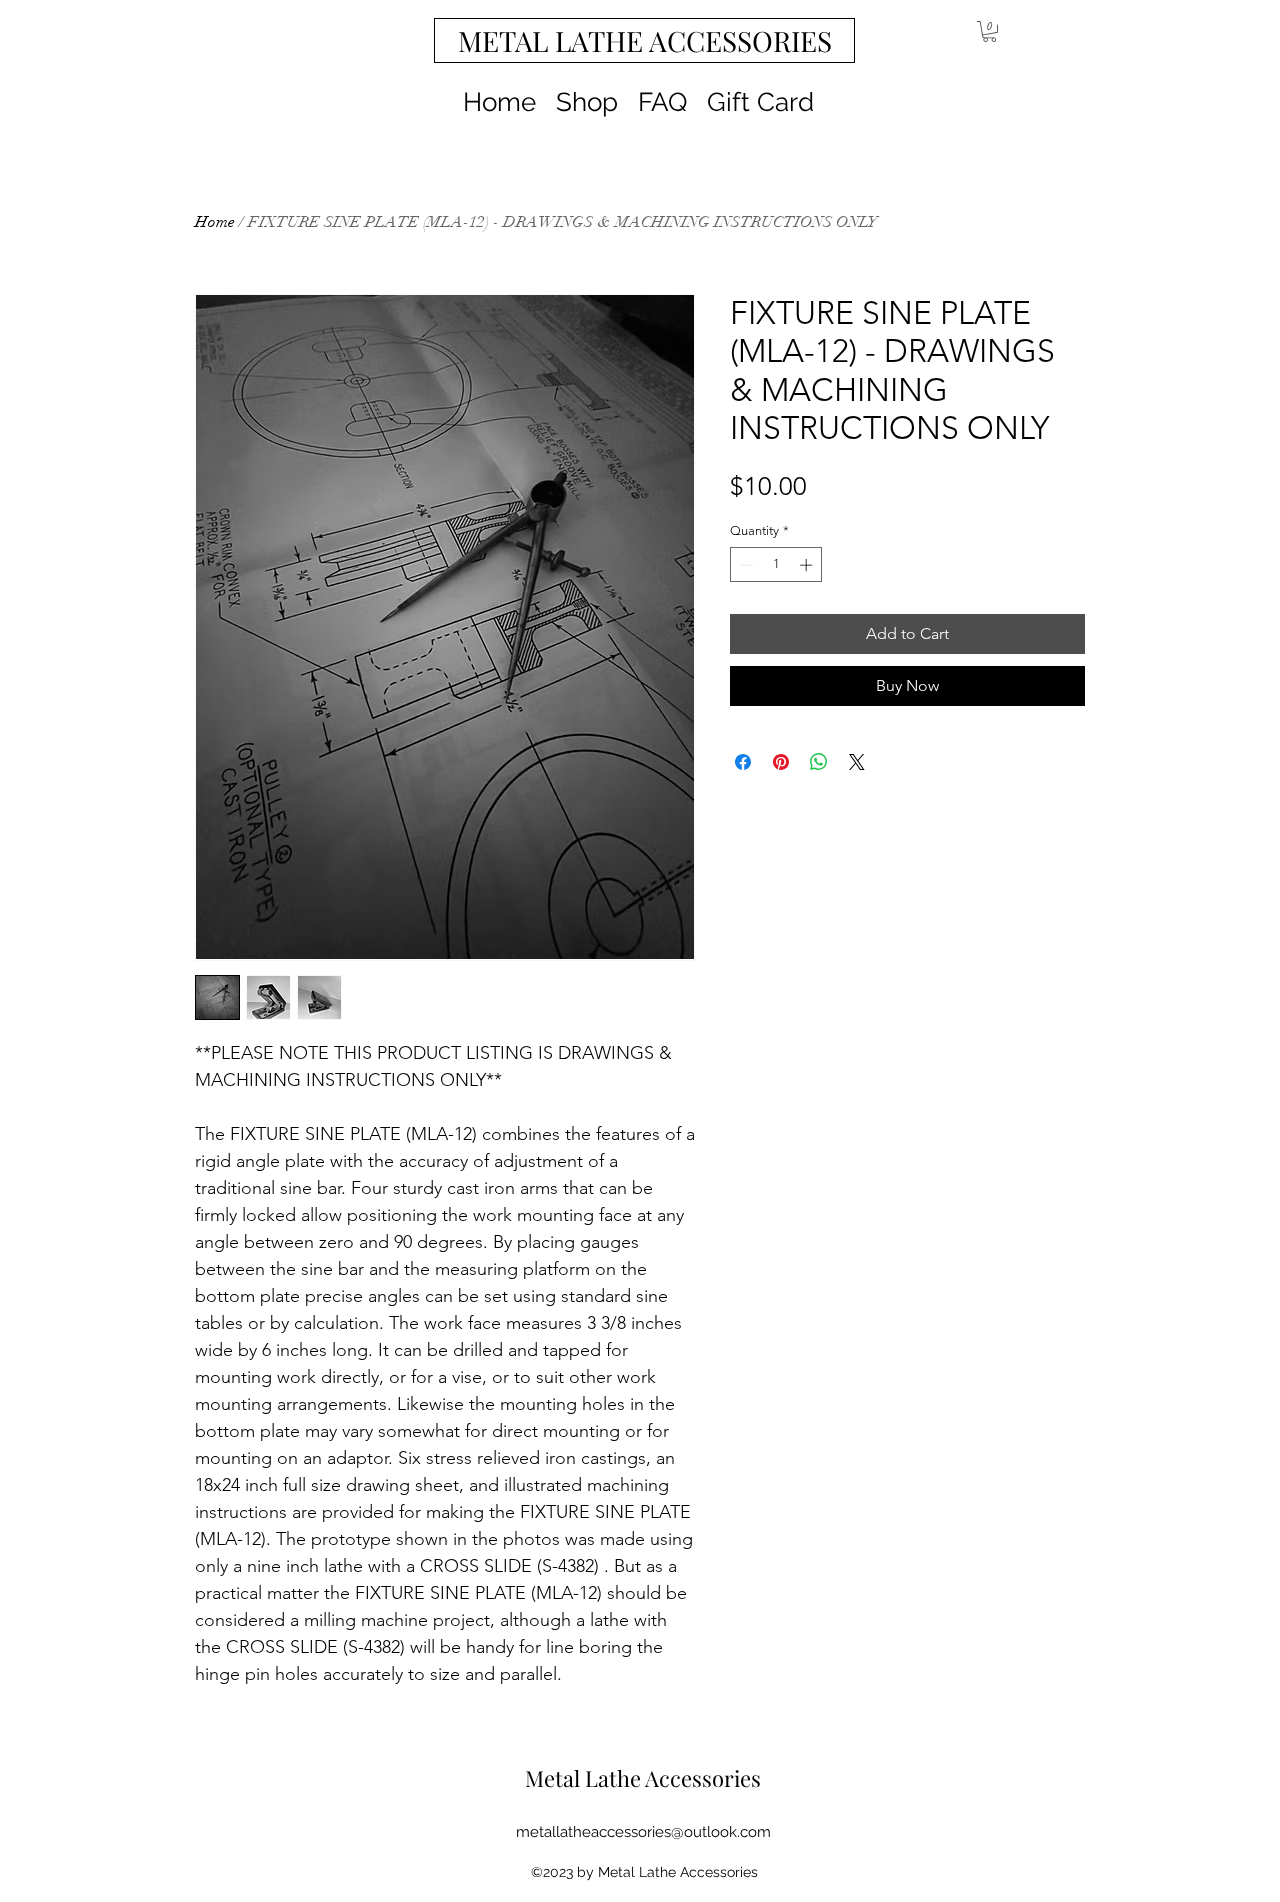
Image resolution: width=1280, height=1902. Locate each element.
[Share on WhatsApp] (819, 762)
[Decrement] (745, 565)
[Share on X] (857, 762)
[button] (989, 31)
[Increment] (808, 565)
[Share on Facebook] (743, 762)
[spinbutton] (776, 565)
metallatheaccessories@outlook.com (643, 1832)
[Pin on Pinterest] (781, 762)
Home (215, 222)
